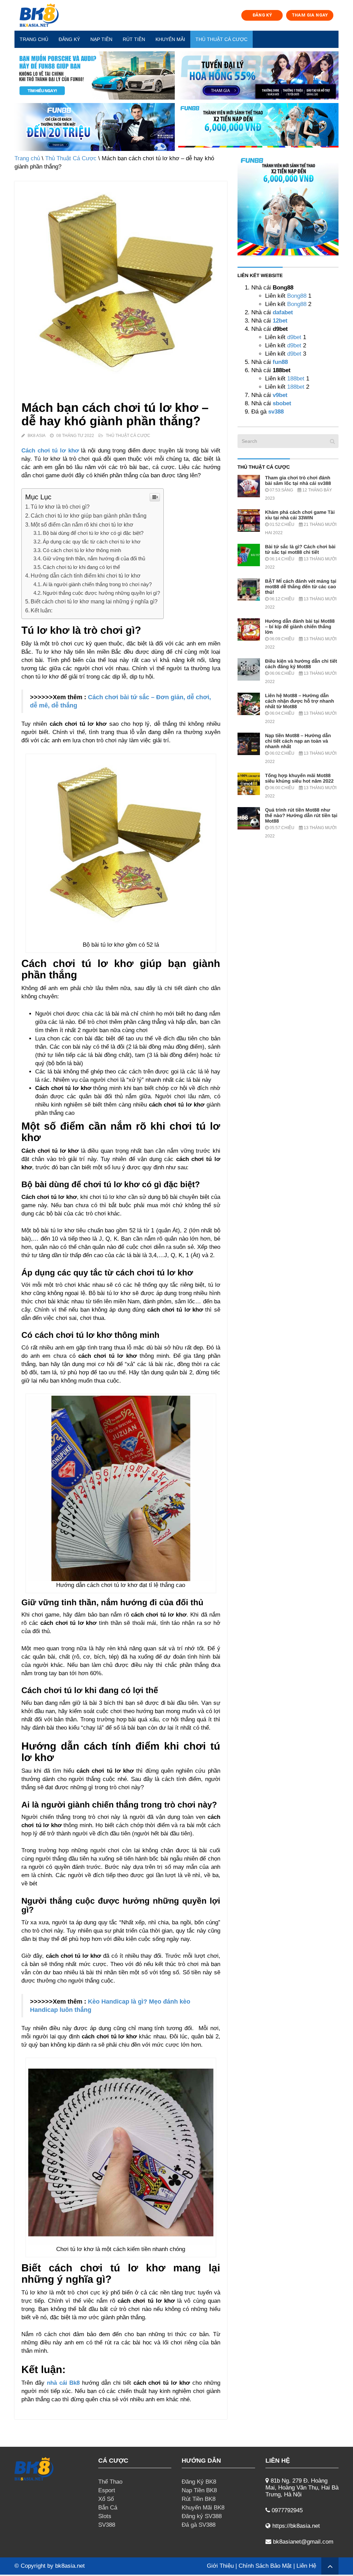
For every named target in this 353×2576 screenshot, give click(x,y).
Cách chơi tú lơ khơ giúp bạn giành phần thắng (89, 516)
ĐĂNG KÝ (262, 15)
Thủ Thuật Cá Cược (221, 39)
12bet (280, 321)
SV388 (107, 2525)
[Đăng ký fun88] (288, 205)
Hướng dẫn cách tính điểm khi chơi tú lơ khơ (86, 576)
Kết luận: (42, 610)
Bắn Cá (108, 2508)
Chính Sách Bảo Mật (265, 2566)
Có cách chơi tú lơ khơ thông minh (82, 550)
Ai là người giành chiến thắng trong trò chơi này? (97, 584)
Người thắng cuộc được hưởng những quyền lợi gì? (101, 593)
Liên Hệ (306, 2566)
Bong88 (297, 296)
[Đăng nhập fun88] (258, 127)
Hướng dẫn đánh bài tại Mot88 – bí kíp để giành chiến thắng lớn (300, 627)
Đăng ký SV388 (202, 2516)
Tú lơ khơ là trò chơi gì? (60, 507)
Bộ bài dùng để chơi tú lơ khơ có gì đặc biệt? (93, 533)
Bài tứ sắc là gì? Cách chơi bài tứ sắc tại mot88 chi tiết (300, 549)
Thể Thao (110, 2482)
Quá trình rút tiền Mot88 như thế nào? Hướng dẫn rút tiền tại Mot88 (301, 815)
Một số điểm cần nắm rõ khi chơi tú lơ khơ (82, 525)
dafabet (283, 312)
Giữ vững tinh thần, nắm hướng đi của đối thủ (94, 558)
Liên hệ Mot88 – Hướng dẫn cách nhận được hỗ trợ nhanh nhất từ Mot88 (300, 701)
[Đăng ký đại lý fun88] (95, 75)
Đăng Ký (69, 39)
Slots (105, 2516)
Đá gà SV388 (199, 2525)
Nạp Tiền (101, 39)
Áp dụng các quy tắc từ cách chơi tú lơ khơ (92, 542)
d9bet (294, 337)
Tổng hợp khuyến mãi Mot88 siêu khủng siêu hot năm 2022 (299, 778)
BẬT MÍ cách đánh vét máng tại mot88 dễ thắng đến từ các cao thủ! (301, 587)
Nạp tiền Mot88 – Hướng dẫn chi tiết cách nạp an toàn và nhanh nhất (298, 741)
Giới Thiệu (220, 2566)
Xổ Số (106, 2499)
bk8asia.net (70, 2566)
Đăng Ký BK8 (199, 2482)
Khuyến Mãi (170, 39)
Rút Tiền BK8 (199, 2499)
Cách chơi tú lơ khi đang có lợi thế (81, 567)
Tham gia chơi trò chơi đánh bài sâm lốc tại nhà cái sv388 (298, 480)
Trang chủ (34, 39)
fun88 (280, 362)
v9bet (279, 395)
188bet (296, 379)
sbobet (282, 403)
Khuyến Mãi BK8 (203, 2508)
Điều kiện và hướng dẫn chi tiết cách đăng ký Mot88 (301, 664)
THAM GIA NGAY (310, 15)
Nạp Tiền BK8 (199, 2490)
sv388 (276, 412)
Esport (107, 2490)
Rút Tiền (134, 39)
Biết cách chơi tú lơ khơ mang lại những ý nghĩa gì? (94, 601)
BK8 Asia (37, 436)
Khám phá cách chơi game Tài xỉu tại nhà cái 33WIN (300, 515)
